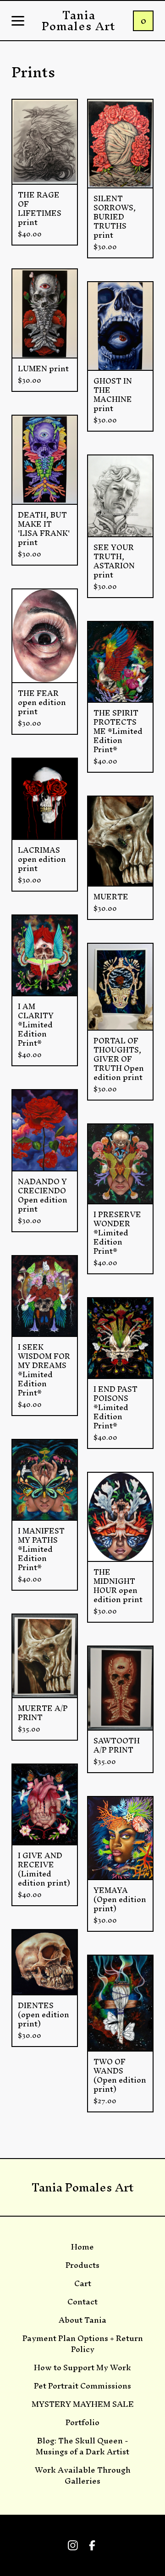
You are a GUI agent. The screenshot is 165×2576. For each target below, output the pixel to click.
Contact (82, 2302)
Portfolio (82, 2422)
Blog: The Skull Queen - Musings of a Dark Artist (82, 2446)
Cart (83, 2283)
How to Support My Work (82, 2368)
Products (82, 2265)
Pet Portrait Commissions (82, 2386)
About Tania (82, 2320)
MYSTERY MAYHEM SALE (83, 2404)
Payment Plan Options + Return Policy (83, 2344)
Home (82, 2247)
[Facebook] (92, 2545)
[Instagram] (73, 2545)
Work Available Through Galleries (83, 2475)
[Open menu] (18, 21)
